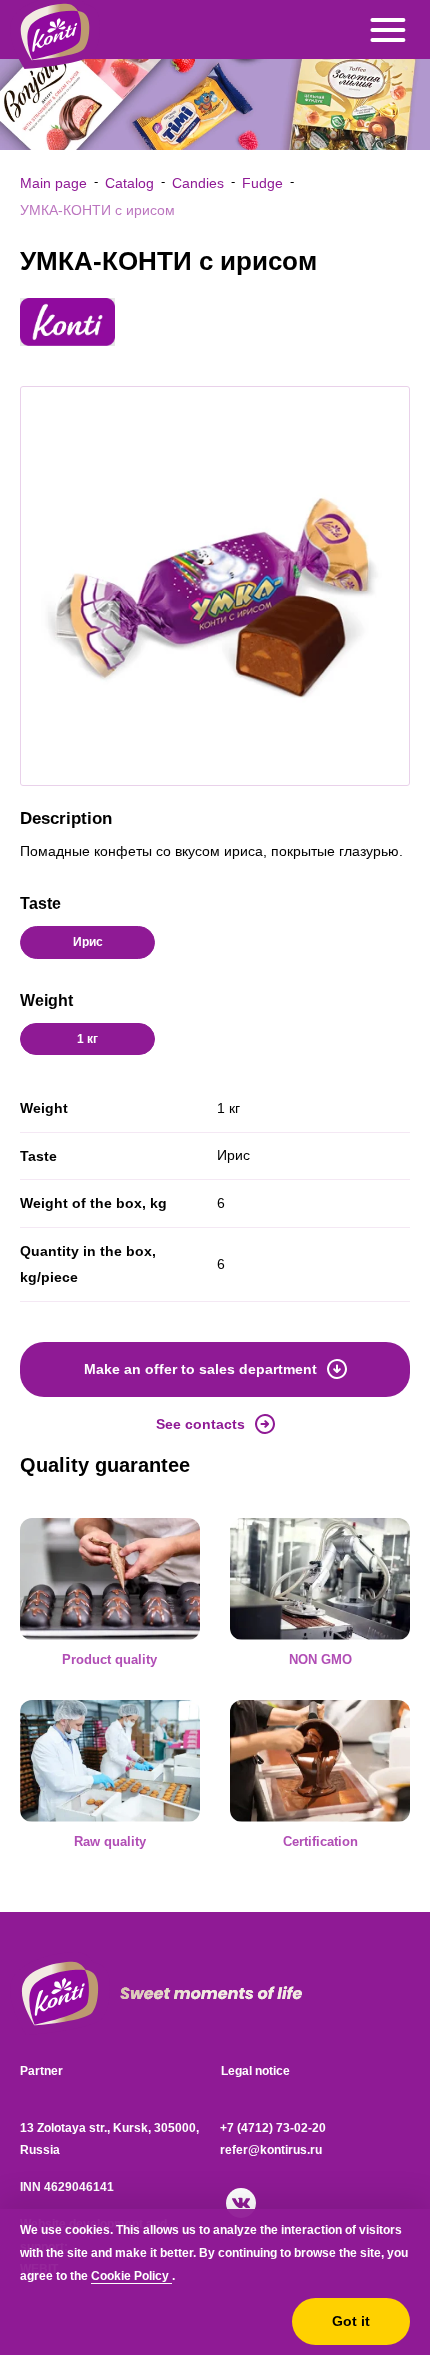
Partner (41, 2071)
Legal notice (255, 2071)
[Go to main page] (60, 1993)
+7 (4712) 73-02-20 (273, 2128)
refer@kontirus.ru (271, 2150)
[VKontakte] (241, 2203)
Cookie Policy (131, 2276)
